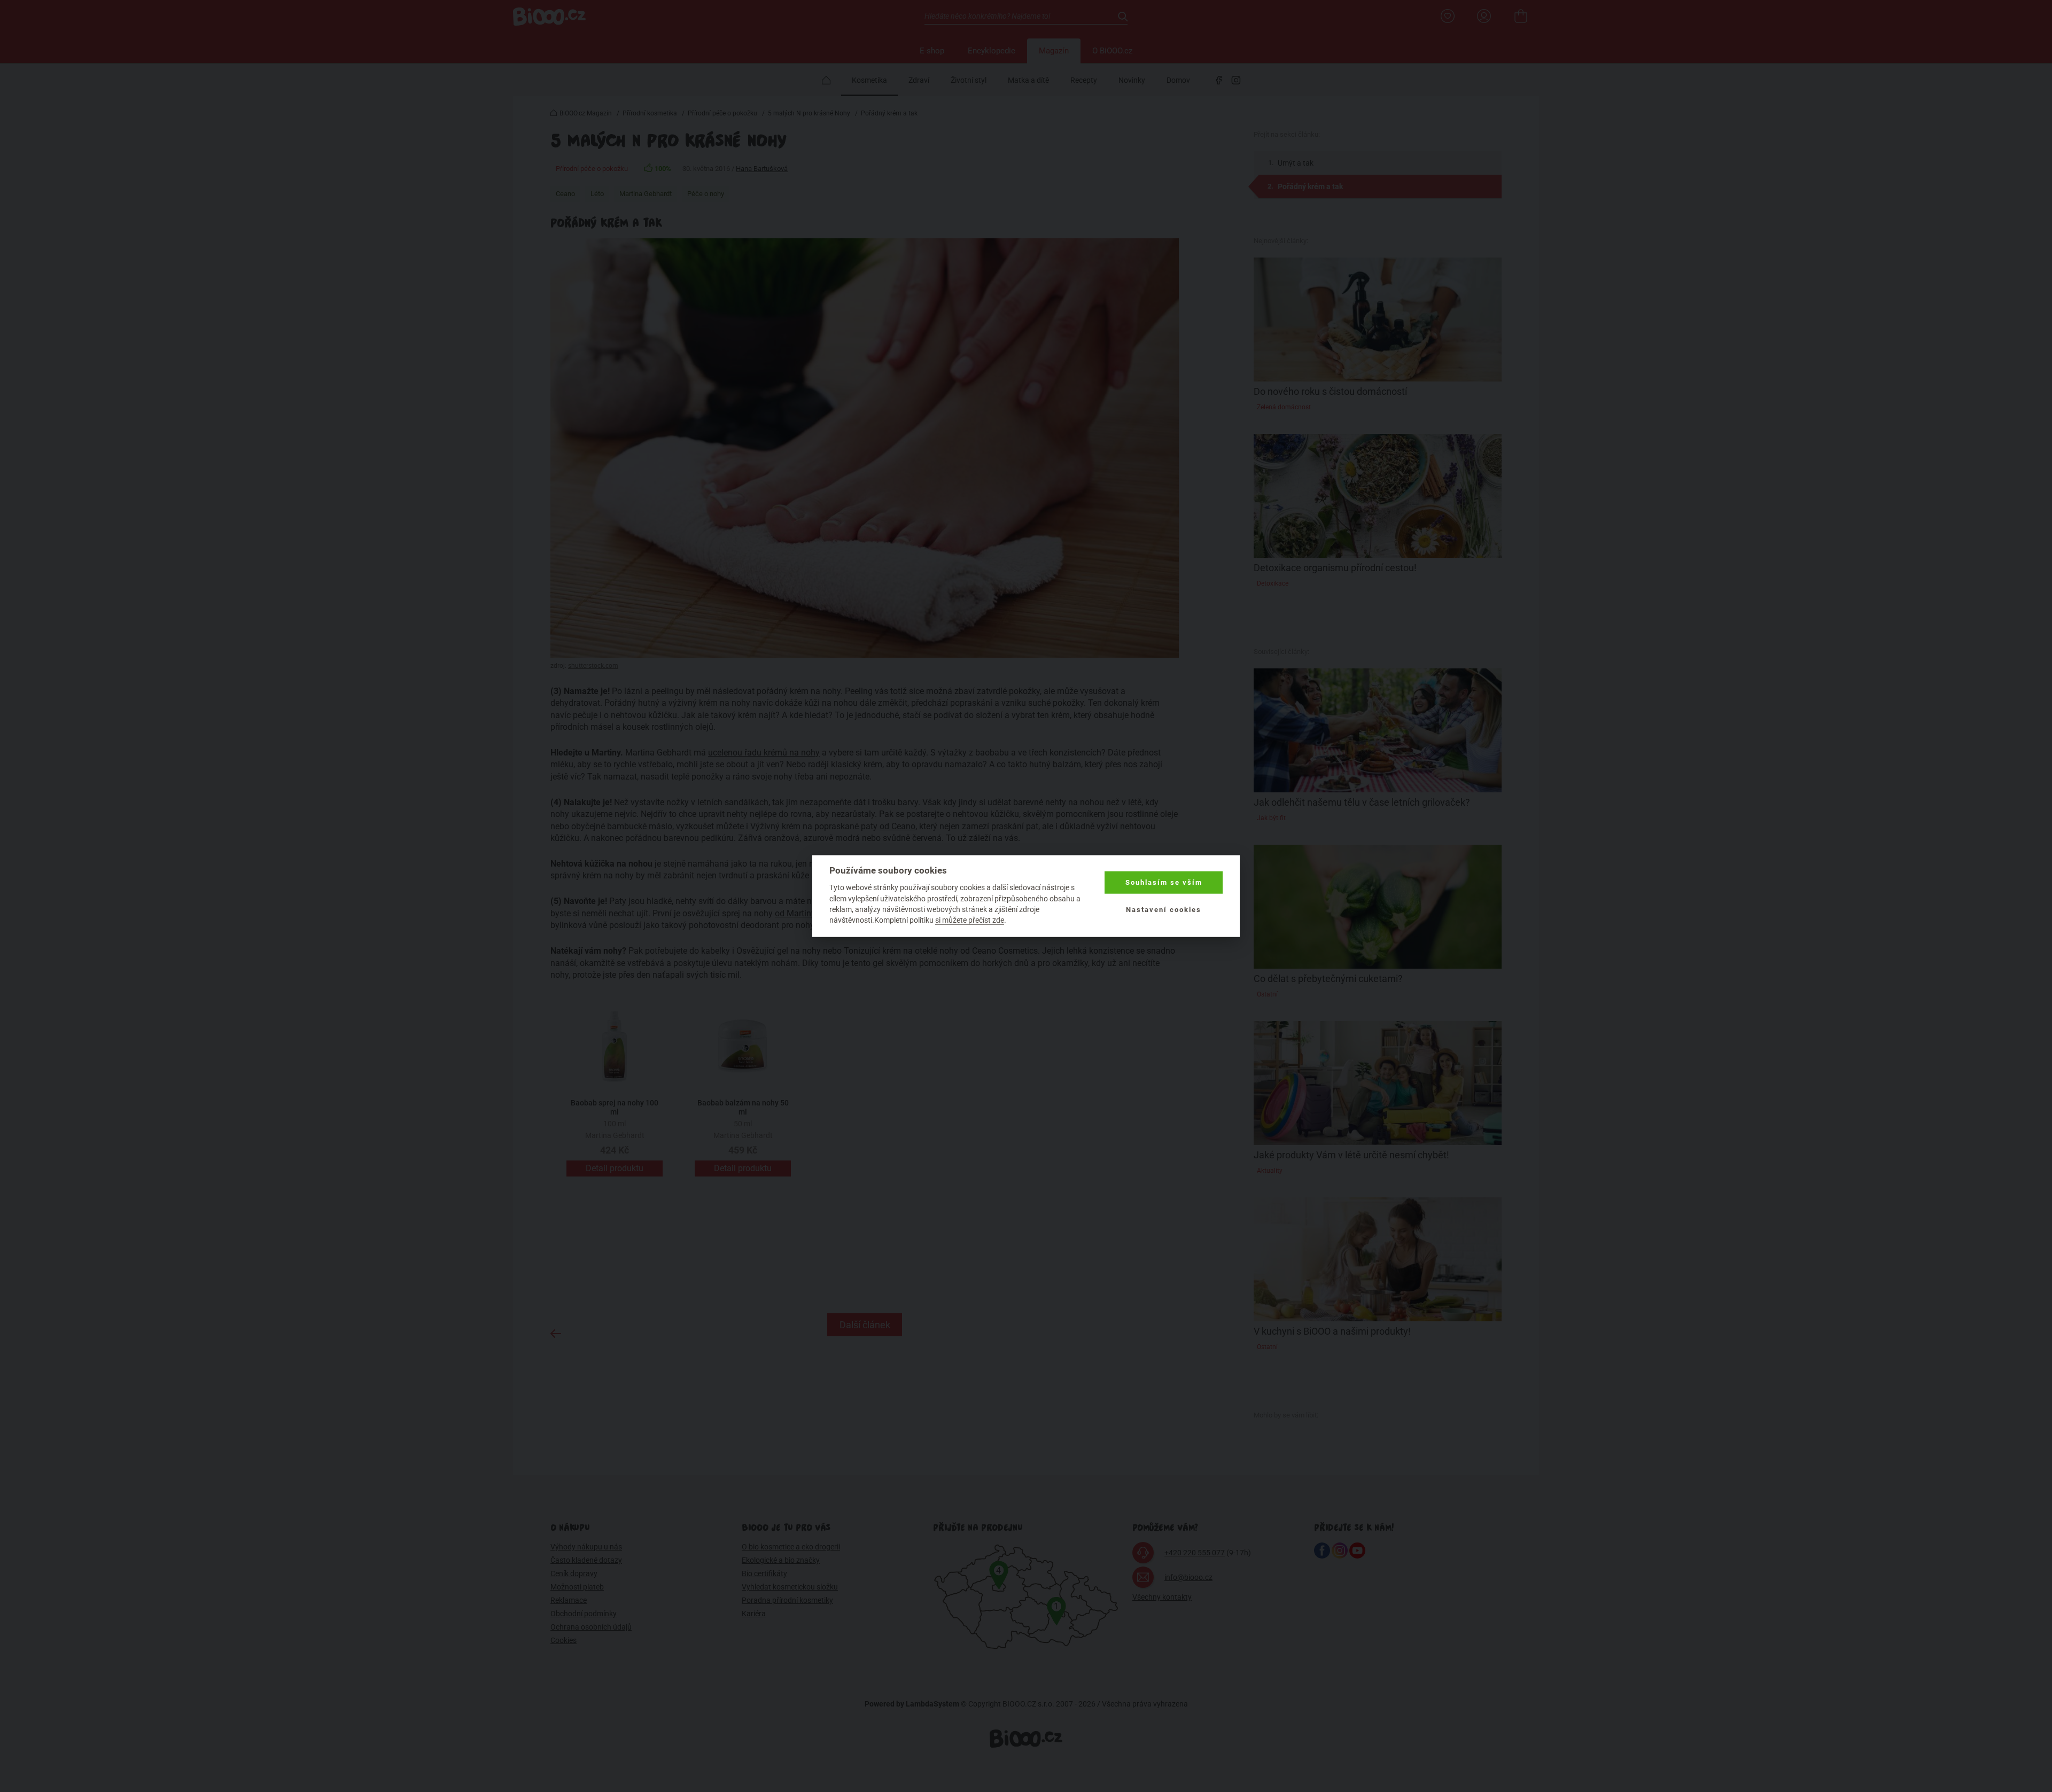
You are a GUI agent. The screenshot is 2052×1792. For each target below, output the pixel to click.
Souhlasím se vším (1164, 882)
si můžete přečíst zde (970, 920)
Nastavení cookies (1164, 909)
